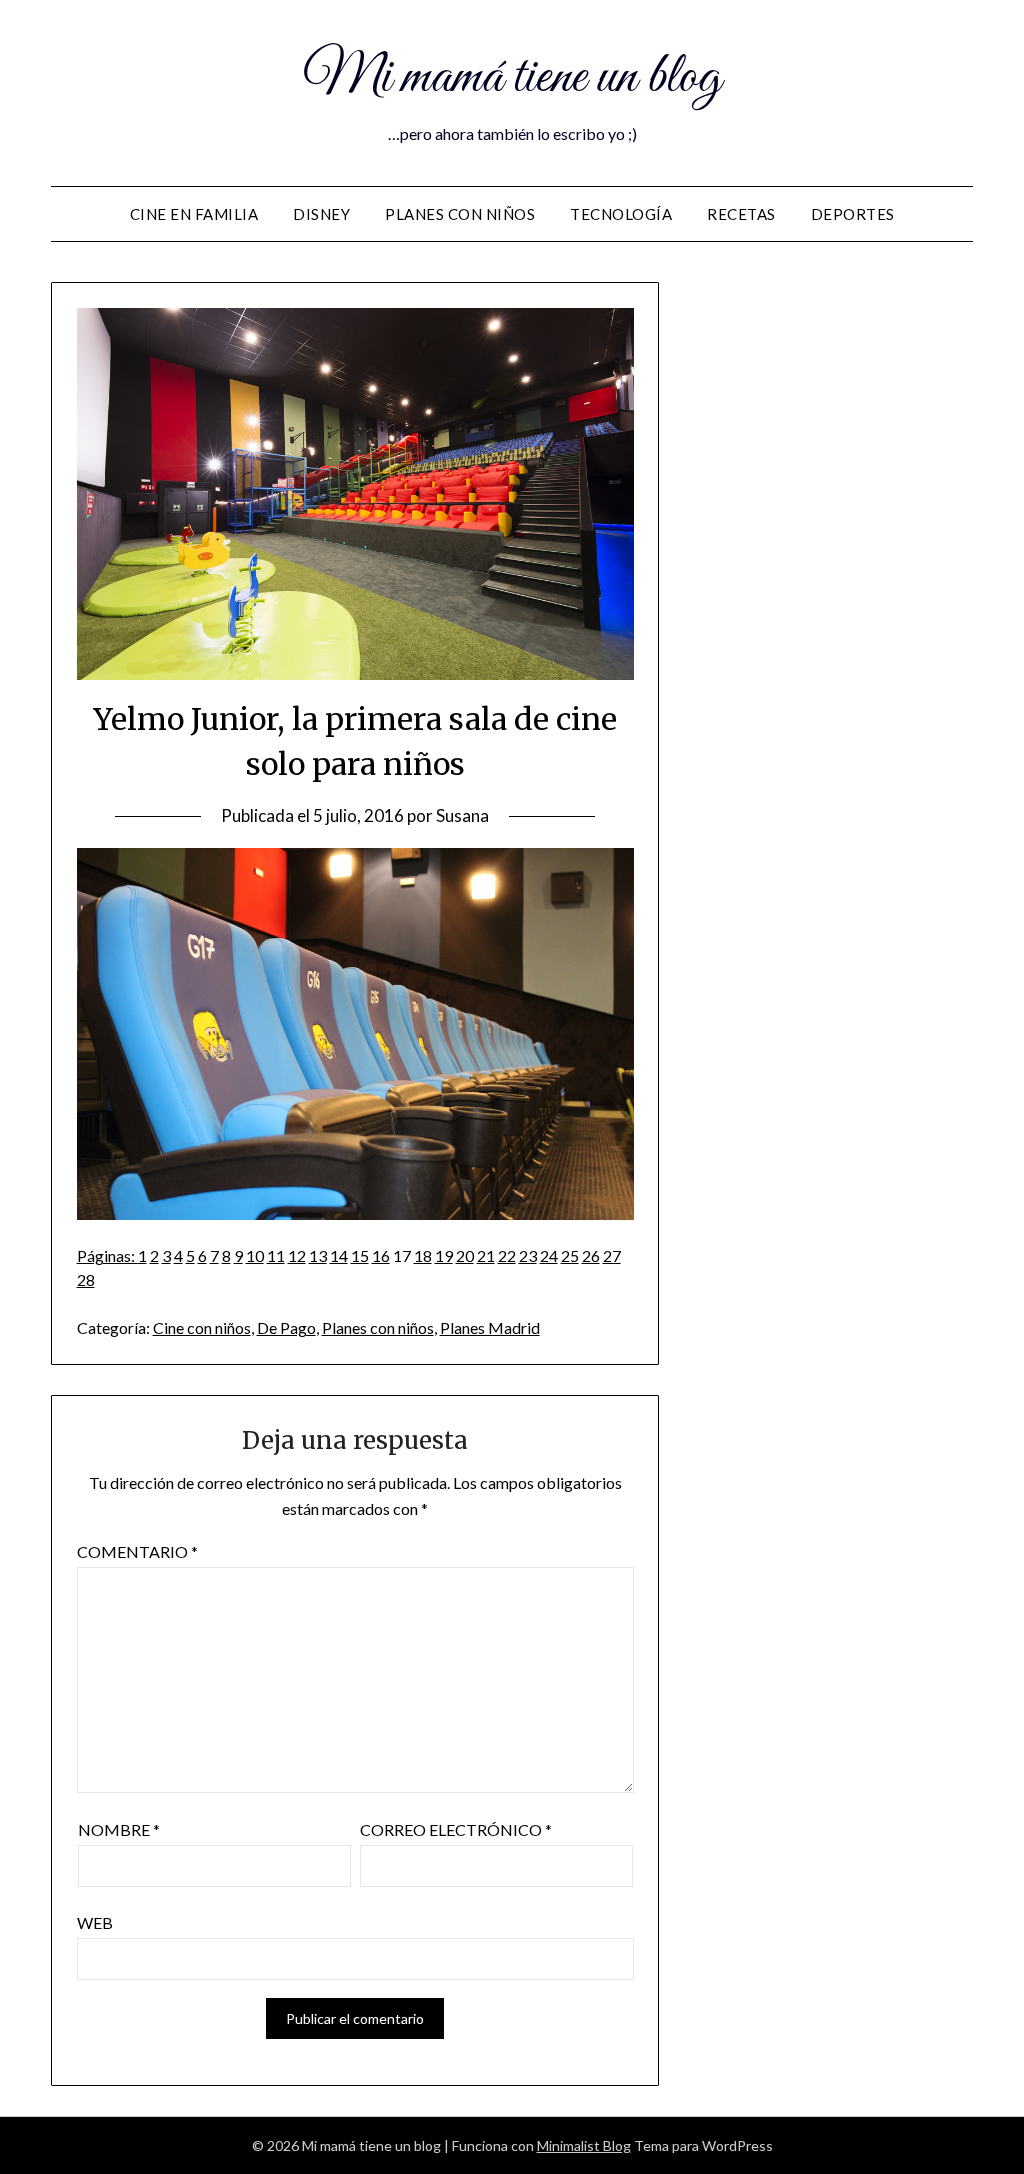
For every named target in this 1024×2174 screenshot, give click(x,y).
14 (339, 1255)
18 (423, 1255)
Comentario (137, 1551)
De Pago (286, 1327)
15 (360, 1255)
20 (465, 1255)
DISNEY (321, 214)
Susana (462, 815)
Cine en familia (194, 214)
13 (318, 1255)
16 (381, 1255)
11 (276, 1255)
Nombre (119, 1829)
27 (612, 1255)
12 (297, 1255)
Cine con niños (202, 1327)
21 (486, 1255)
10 (255, 1255)
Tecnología (621, 214)
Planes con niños (460, 214)
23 (528, 1255)
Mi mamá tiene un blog (512, 78)
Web (95, 1922)
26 (591, 1255)
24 (549, 1255)
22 (507, 1255)
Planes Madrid (490, 1327)
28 (86, 1279)
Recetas (741, 214)
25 (570, 1255)
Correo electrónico (456, 1829)
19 (444, 1255)
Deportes (853, 214)
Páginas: (107, 1255)
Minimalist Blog (584, 2145)
